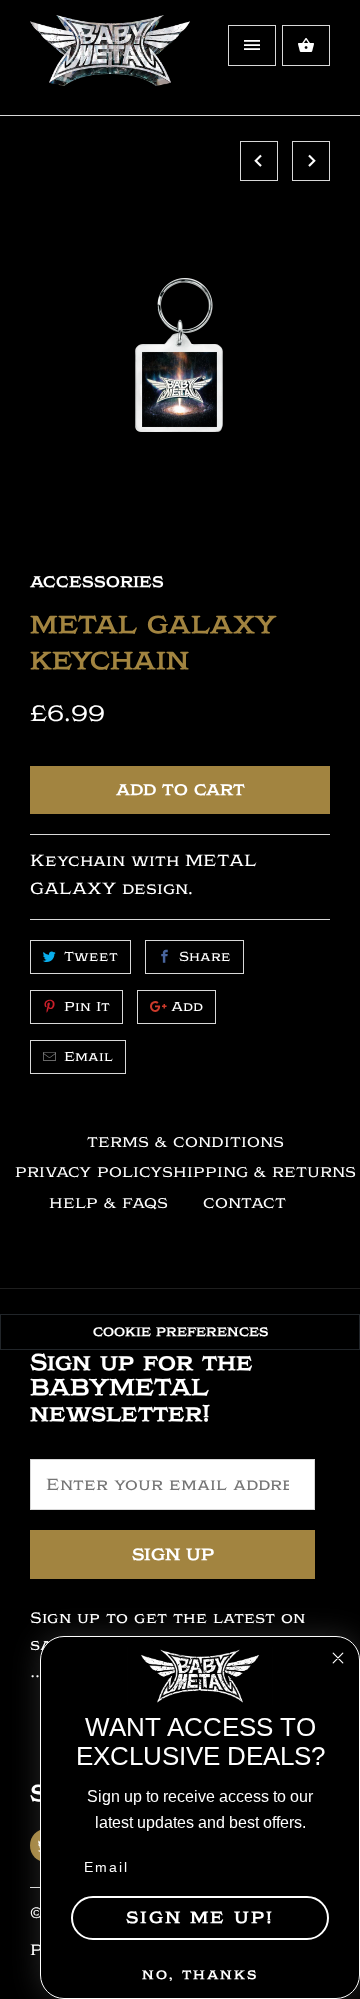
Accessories (97, 582)
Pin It (87, 1006)
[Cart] (306, 45)
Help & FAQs (108, 1203)
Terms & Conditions (185, 1142)
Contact (244, 1203)
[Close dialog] (338, 1658)
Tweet (91, 956)
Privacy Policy (88, 1172)
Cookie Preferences (180, 1331)
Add (187, 1006)
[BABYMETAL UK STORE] (110, 65)
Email (88, 1056)
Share (205, 956)
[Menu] (252, 45)
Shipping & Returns (259, 1172)
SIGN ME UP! (200, 1917)
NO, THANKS (200, 1974)
